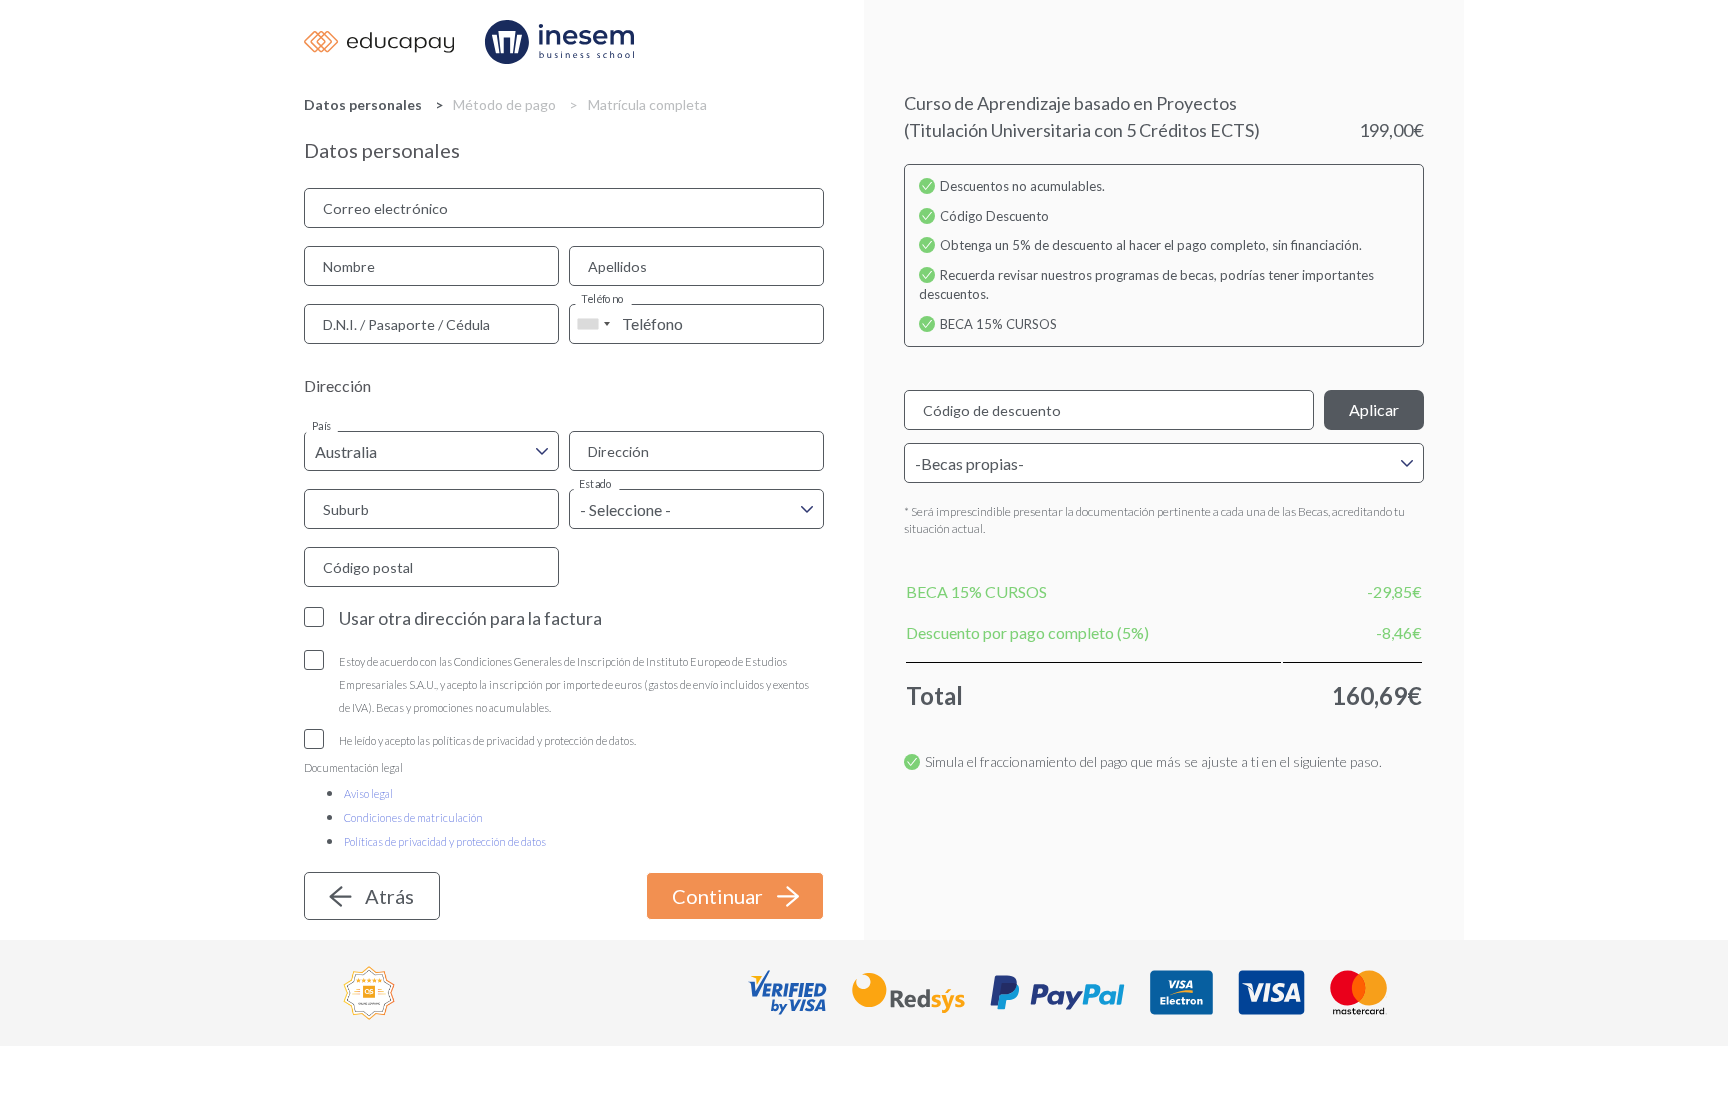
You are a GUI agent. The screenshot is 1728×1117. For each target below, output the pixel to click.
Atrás (389, 896)
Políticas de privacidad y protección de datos (445, 841)
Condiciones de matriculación (413, 817)
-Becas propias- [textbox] (969, 463)
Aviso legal (368, 793)
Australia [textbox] (346, 451)
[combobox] (593, 324)
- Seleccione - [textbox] (625, 509)
